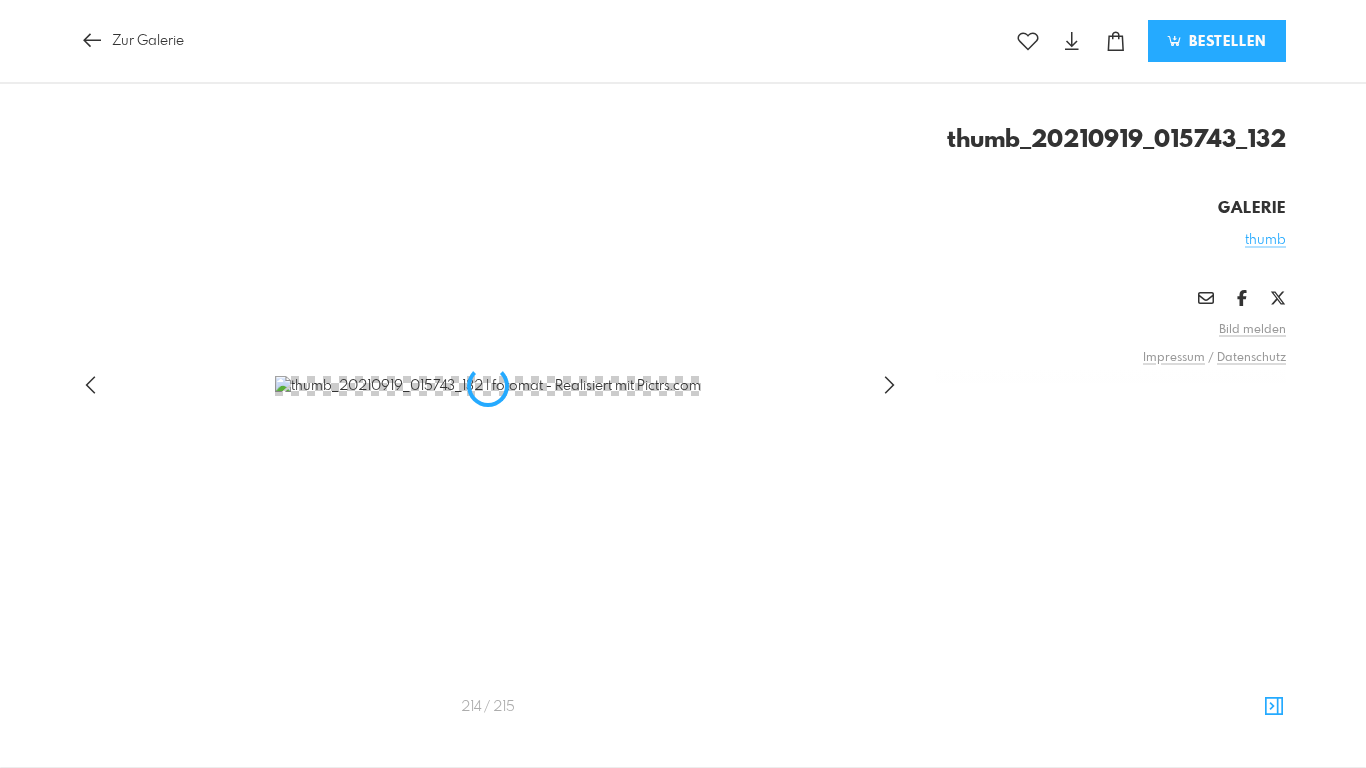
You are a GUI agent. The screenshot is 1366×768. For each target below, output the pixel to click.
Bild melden (1252, 330)
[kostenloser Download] (1072, 41)
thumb (1265, 240)
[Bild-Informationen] (1274, 707)
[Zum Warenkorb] (1116, 41)
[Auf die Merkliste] (1028, 41)
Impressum (1174, 358)
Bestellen (1225, 42)
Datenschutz (1251, 358)
